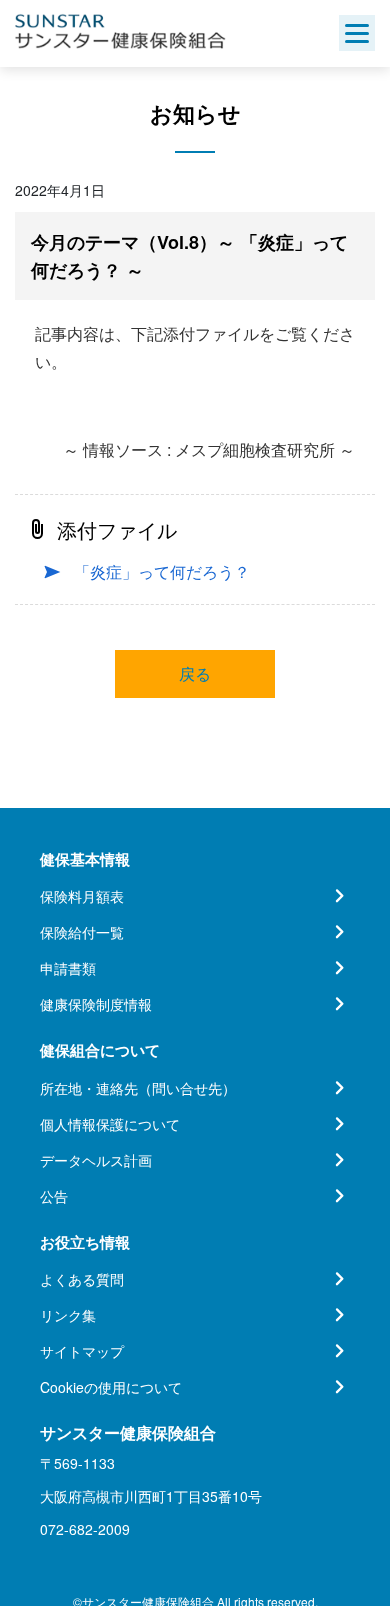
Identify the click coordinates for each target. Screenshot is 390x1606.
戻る (195, 673)
